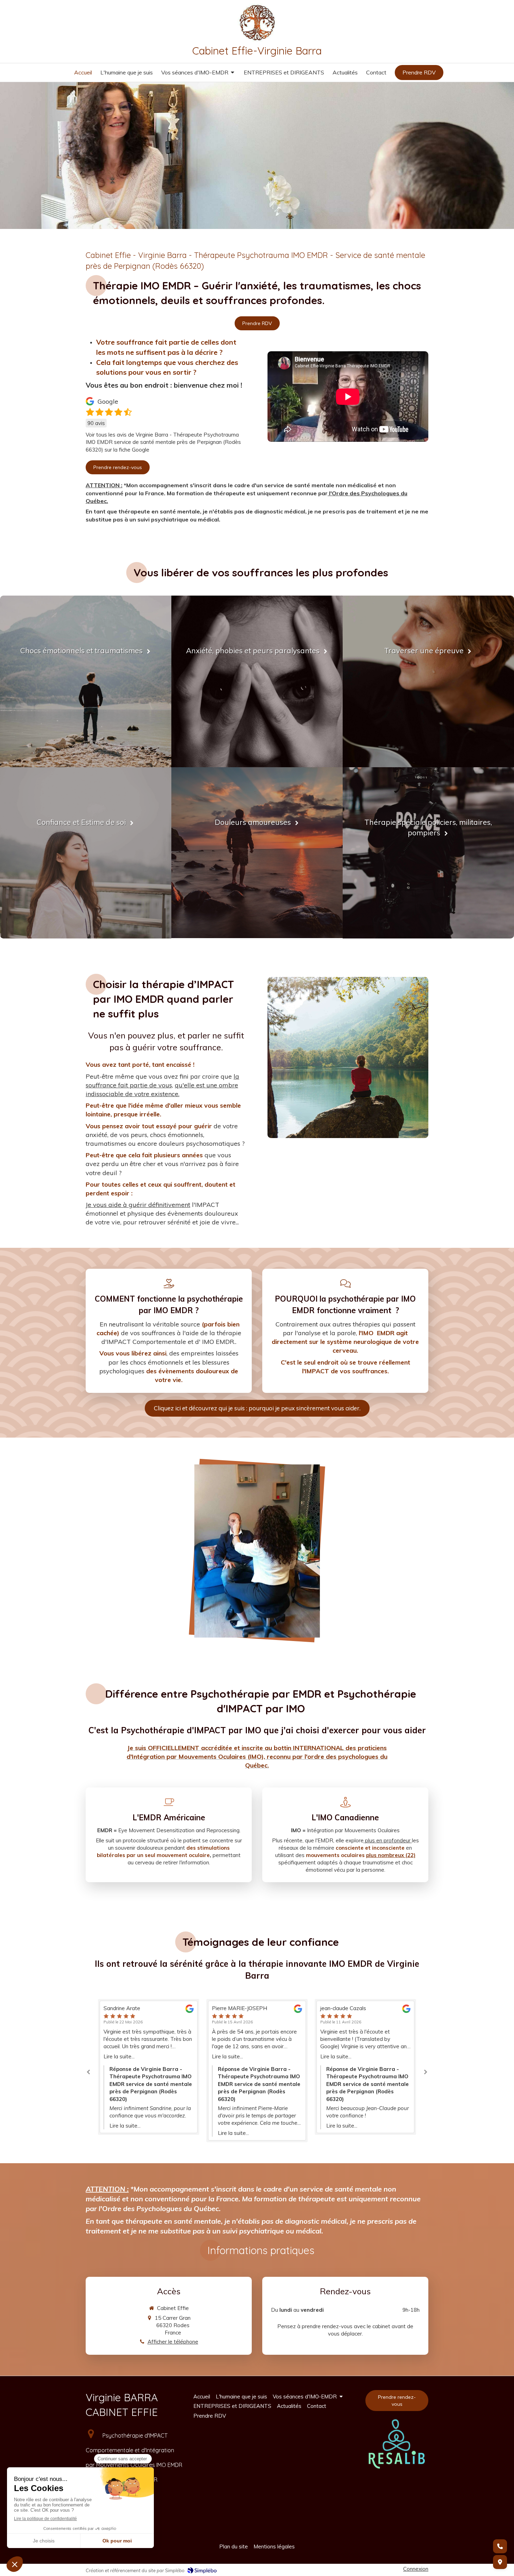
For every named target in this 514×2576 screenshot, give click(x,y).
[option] (149, 2071)
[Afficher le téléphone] (500, 2546)
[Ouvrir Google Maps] (500, 2562)
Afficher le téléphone (173, 2342)
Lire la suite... (119, 2056)
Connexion (416, 2569)
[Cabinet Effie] (257, 40)
